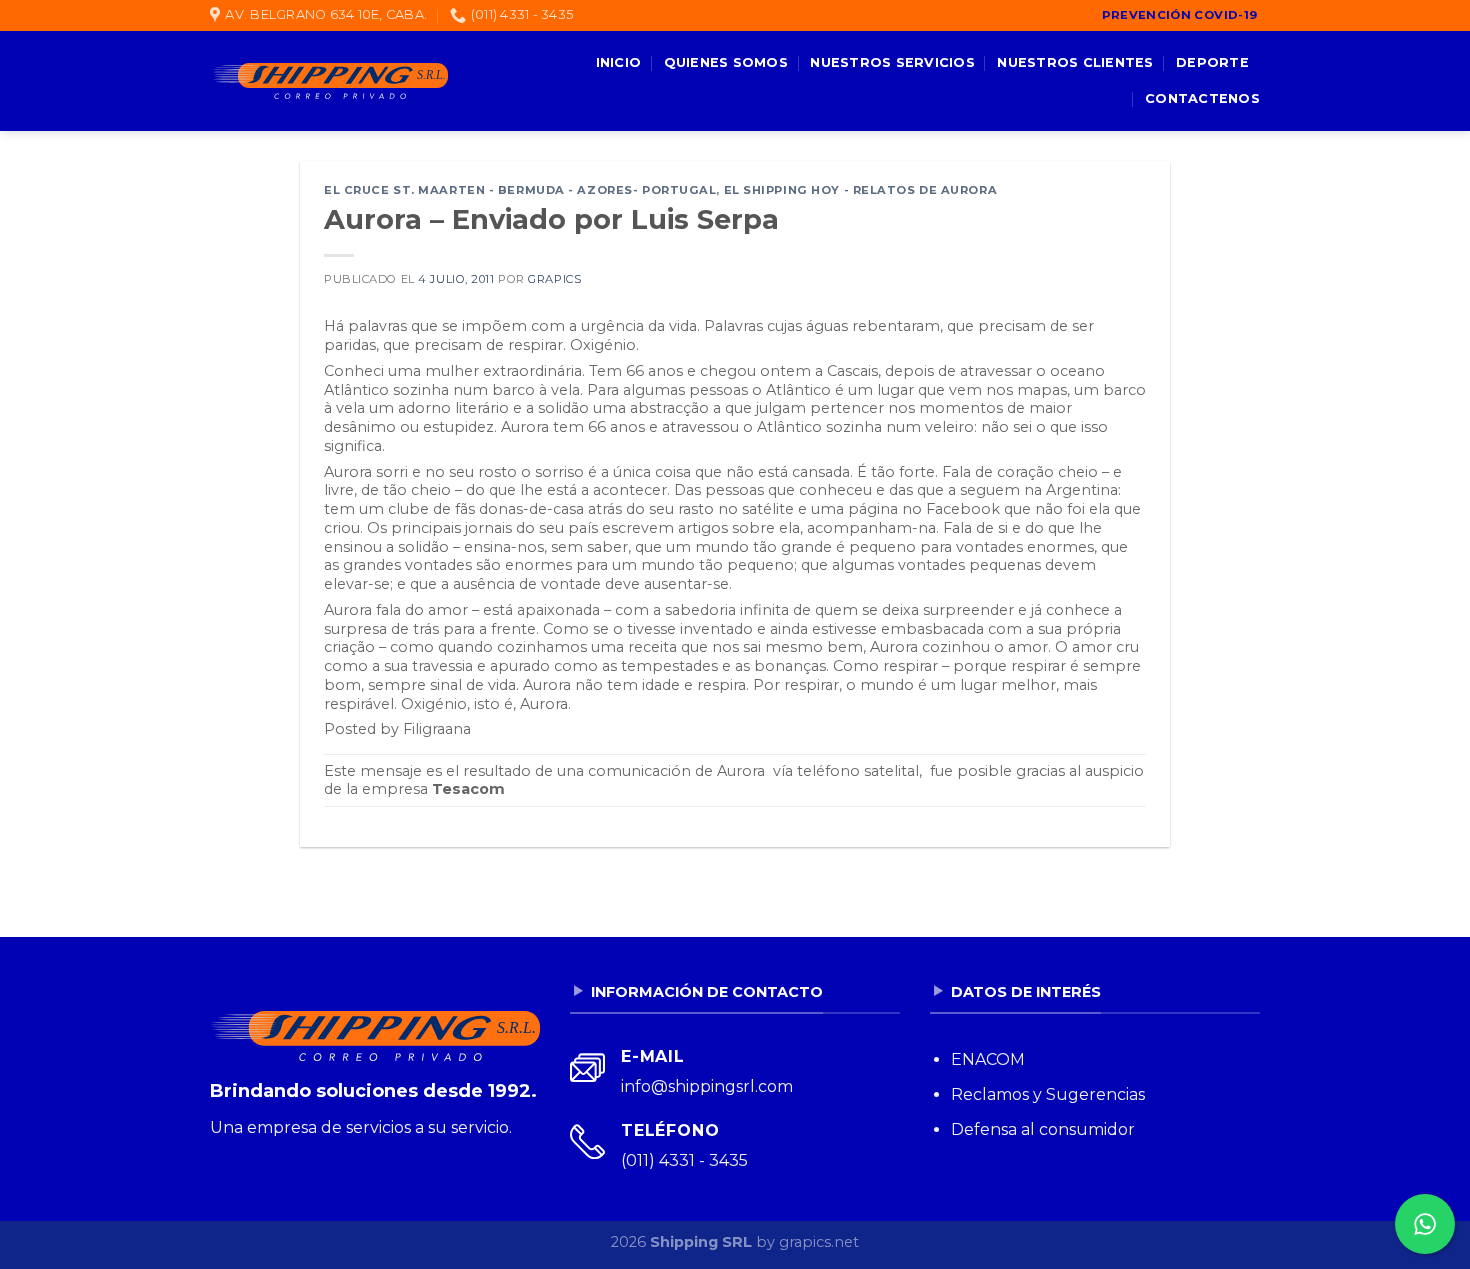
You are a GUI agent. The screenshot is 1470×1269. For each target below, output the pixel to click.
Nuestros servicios (892, 62)
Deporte (1212, 62)
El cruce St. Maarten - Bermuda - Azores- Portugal (520, 190)
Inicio (619, 62)
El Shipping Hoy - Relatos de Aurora (861, 190)
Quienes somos (726, 62)
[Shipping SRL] (329, 81)
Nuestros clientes (1075, 62)
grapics (554, 279)
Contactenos (1202, 98)
